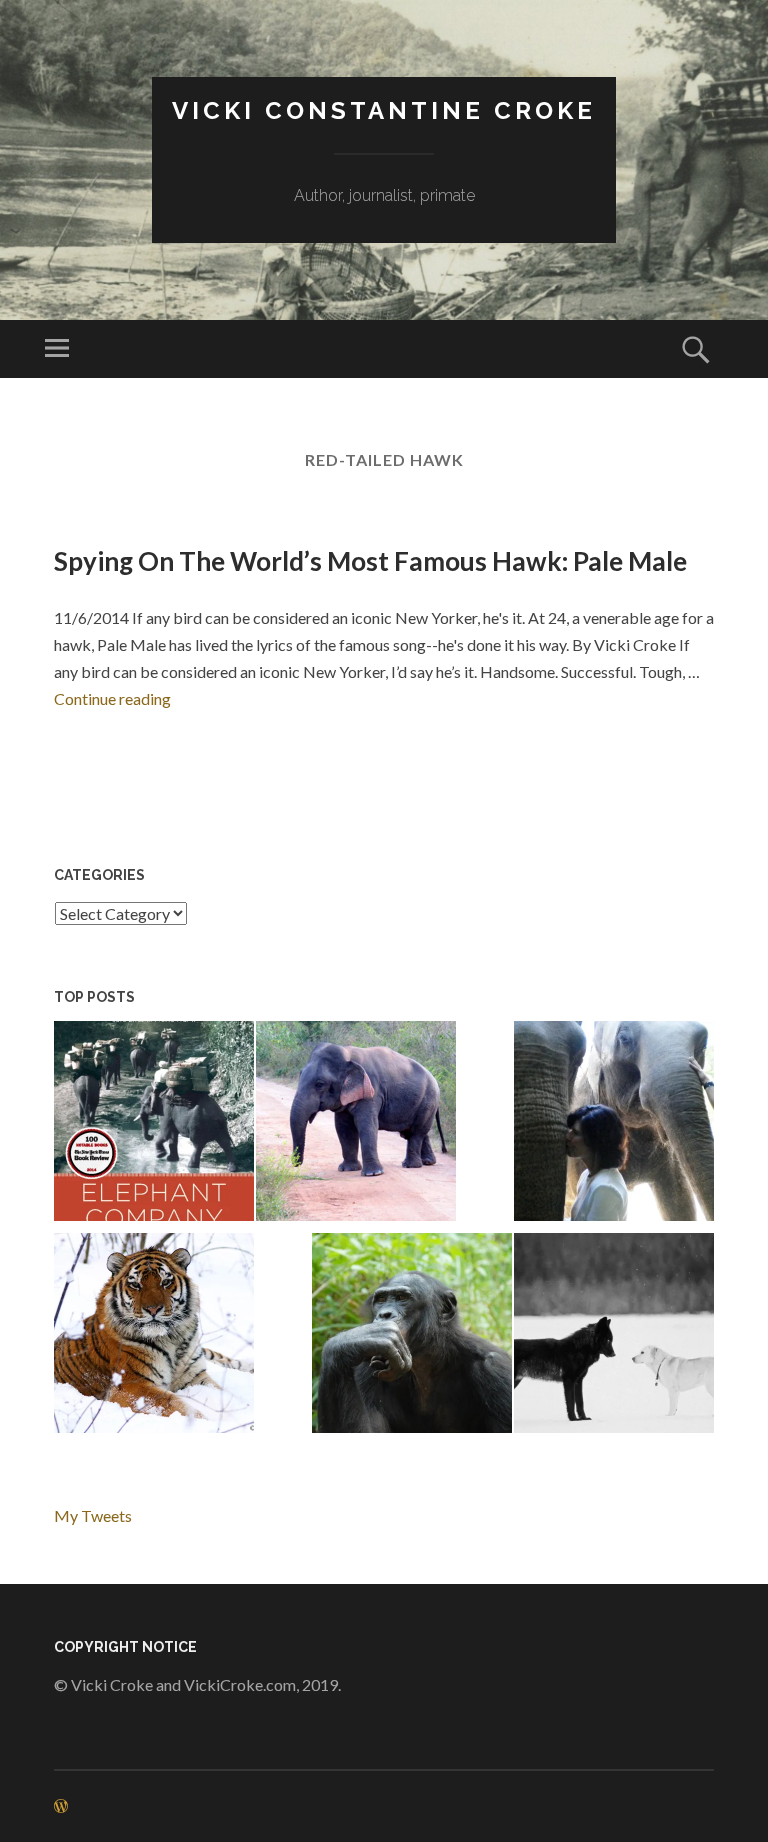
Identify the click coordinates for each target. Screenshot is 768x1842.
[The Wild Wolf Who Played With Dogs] (614, 1336)
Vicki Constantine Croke (384, 110)
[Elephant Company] (154, 1124)
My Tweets (93, 1515)
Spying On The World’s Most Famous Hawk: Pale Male (370, 561)
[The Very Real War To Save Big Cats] (154, 1336)
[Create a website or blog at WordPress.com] (61, 1806)
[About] (614, 1124)
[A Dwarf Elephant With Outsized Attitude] (356, 1124)
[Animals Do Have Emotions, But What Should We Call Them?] (412, 1336)
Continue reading (112, 698)
